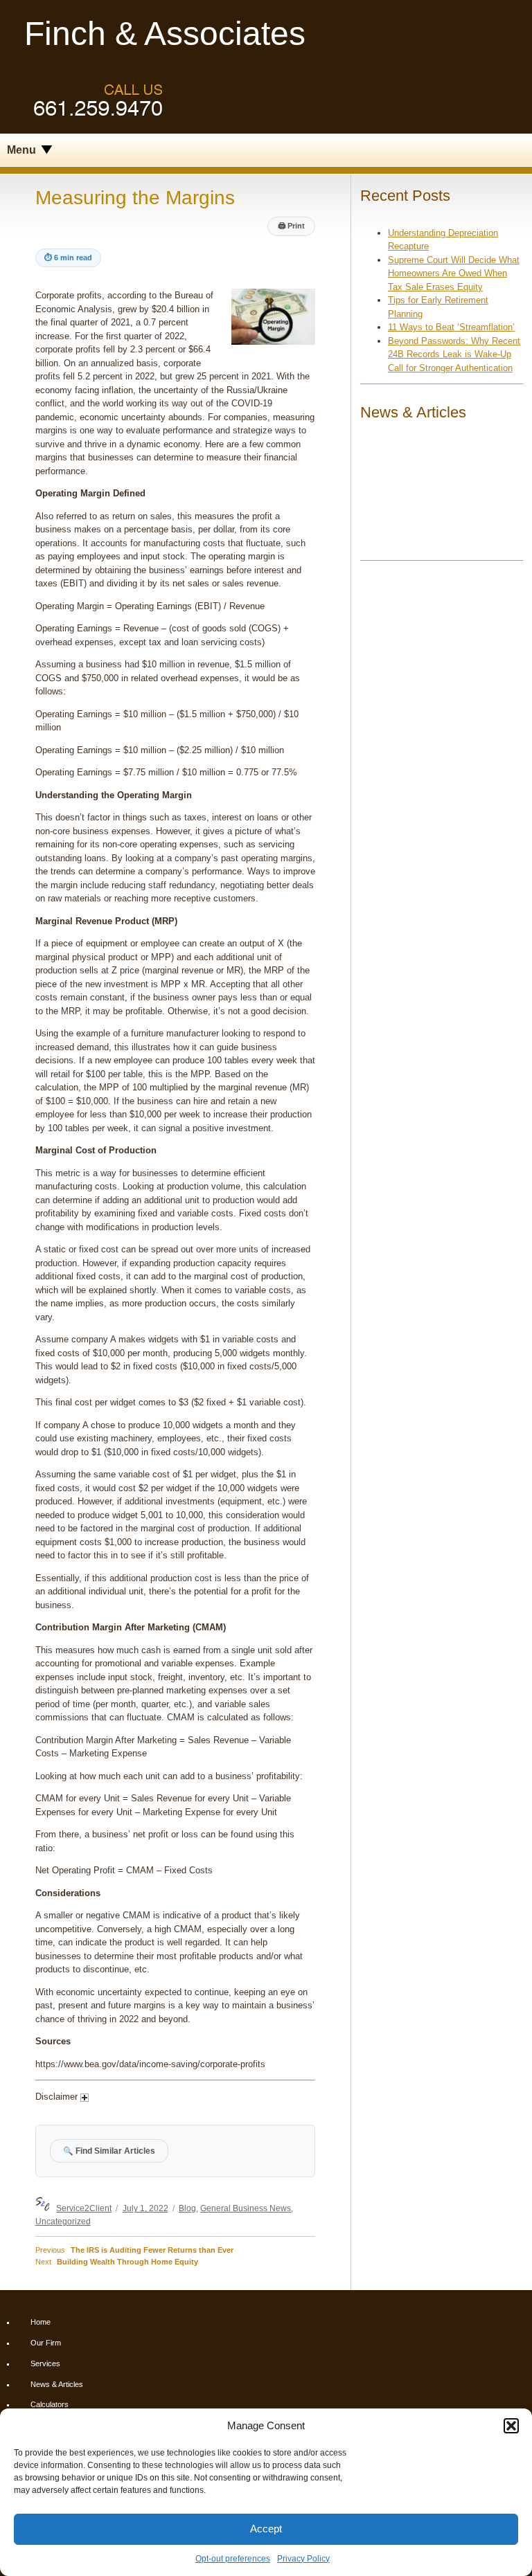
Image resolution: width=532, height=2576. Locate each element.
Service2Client (84, 2208)
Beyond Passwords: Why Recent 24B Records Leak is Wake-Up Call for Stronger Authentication (454, 354)
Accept (266, 2529)
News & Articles (57, 2384)
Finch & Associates (165, 34)
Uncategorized (63, 2221)
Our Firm (46, 2343)
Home (41, 2322)
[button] (511, 2426)
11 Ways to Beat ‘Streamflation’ (451, 327)
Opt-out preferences (233, 2559)
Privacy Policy (303, 2559)
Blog (187, 2208)
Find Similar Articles (109, 2151)
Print (291, 226)
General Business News (246, 2208)
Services (45, 2363)
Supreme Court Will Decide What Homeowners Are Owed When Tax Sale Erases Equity (454, 273)
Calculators (50, 2404)
